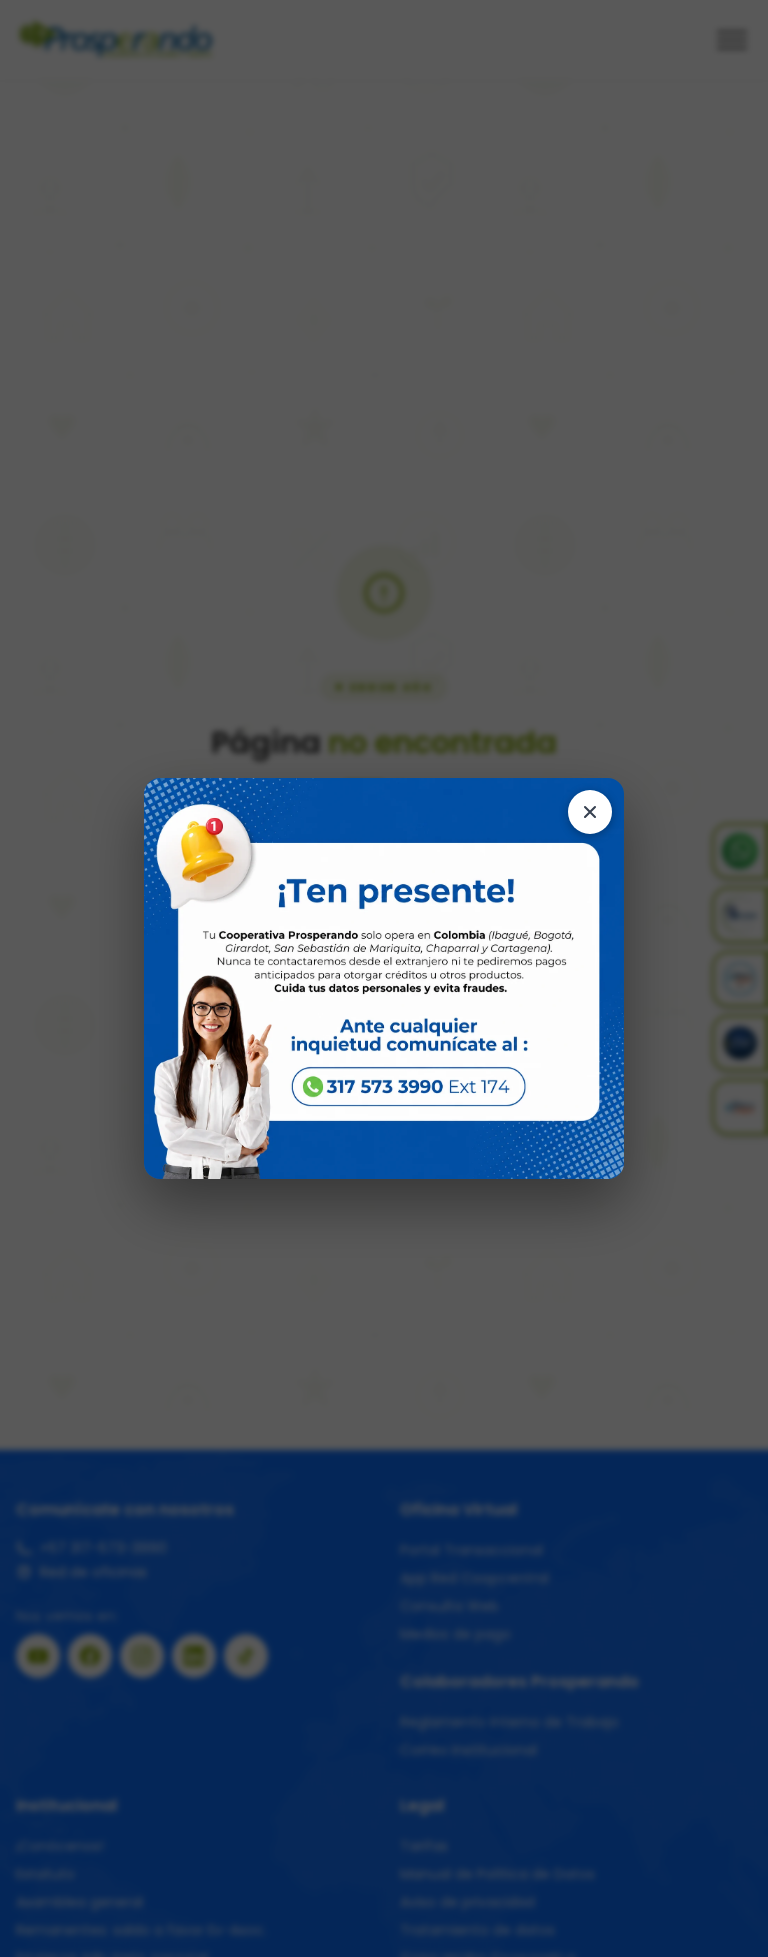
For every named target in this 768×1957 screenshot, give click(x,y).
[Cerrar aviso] (590, 812)
